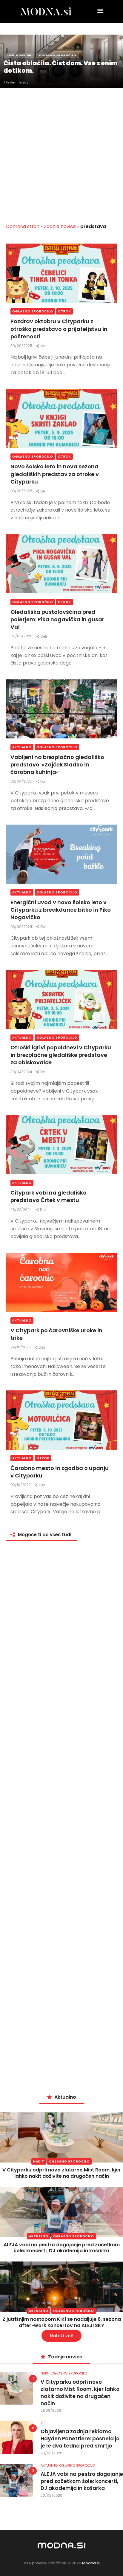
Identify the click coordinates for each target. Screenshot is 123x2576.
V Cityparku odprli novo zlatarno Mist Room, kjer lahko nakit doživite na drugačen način (62, 2173)
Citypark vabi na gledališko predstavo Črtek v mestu (49, 1196)
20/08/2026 (51, 2453)
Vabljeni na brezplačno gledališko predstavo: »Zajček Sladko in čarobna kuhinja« (57, 765)
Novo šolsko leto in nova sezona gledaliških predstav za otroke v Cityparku (55, 474)
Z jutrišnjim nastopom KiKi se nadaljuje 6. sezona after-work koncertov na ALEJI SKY (62, 2322)
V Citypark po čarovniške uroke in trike (56, 1334)
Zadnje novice (60, 226)
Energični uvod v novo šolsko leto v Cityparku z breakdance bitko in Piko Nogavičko (61, 910)
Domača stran (23, 226)
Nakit (39, 2161)
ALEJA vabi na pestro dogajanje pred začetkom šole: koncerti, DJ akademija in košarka (62, 2248)
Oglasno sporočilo (33, 311)
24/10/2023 (21, 1347)
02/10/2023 (21, 1485)
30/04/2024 (22, 1072)
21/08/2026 (51, 2410)
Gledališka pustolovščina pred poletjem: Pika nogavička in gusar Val (57, 619)
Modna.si (91, 2563)
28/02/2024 (22, 1210)
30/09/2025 (22, 346)
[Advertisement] (61, 152)
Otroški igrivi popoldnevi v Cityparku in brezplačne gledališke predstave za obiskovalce (61, 1055)
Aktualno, (50, 2465)
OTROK (64, 311)
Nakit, (46, 2373)
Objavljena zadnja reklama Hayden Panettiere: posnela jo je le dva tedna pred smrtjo (80, 2439)
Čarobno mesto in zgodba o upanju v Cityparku (60, 1472)
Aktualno (22, 747)
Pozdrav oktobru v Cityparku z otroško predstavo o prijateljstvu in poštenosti (59, 329)
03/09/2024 (22, 927)
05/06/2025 (22, 636)
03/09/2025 (22, 491)
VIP (43, 2423)
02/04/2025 (22, 781)
